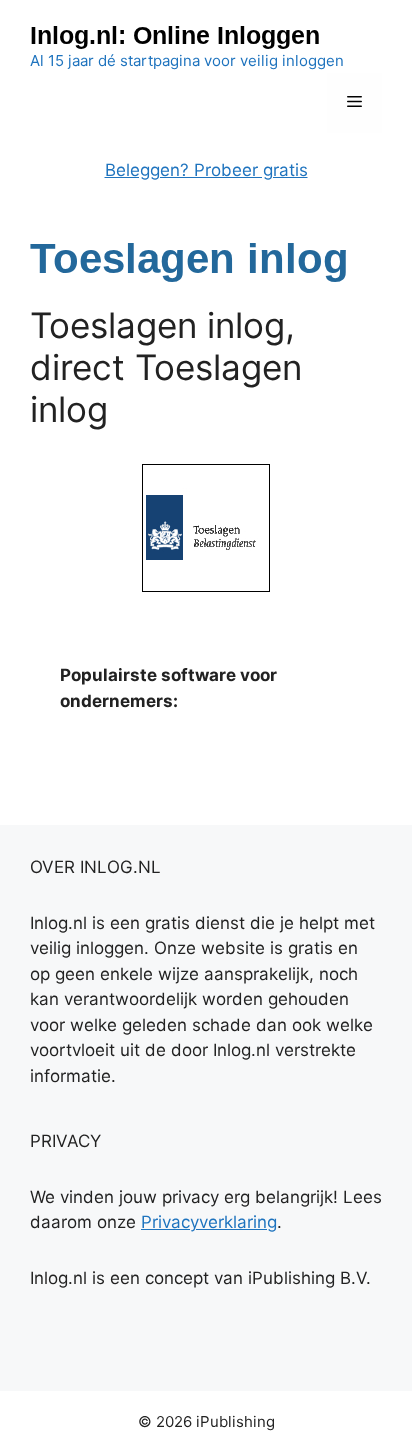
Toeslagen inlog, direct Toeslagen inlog (166, 367)
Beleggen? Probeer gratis (206, 170)
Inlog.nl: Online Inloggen (175, 35)
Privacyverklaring (209, 1222)
